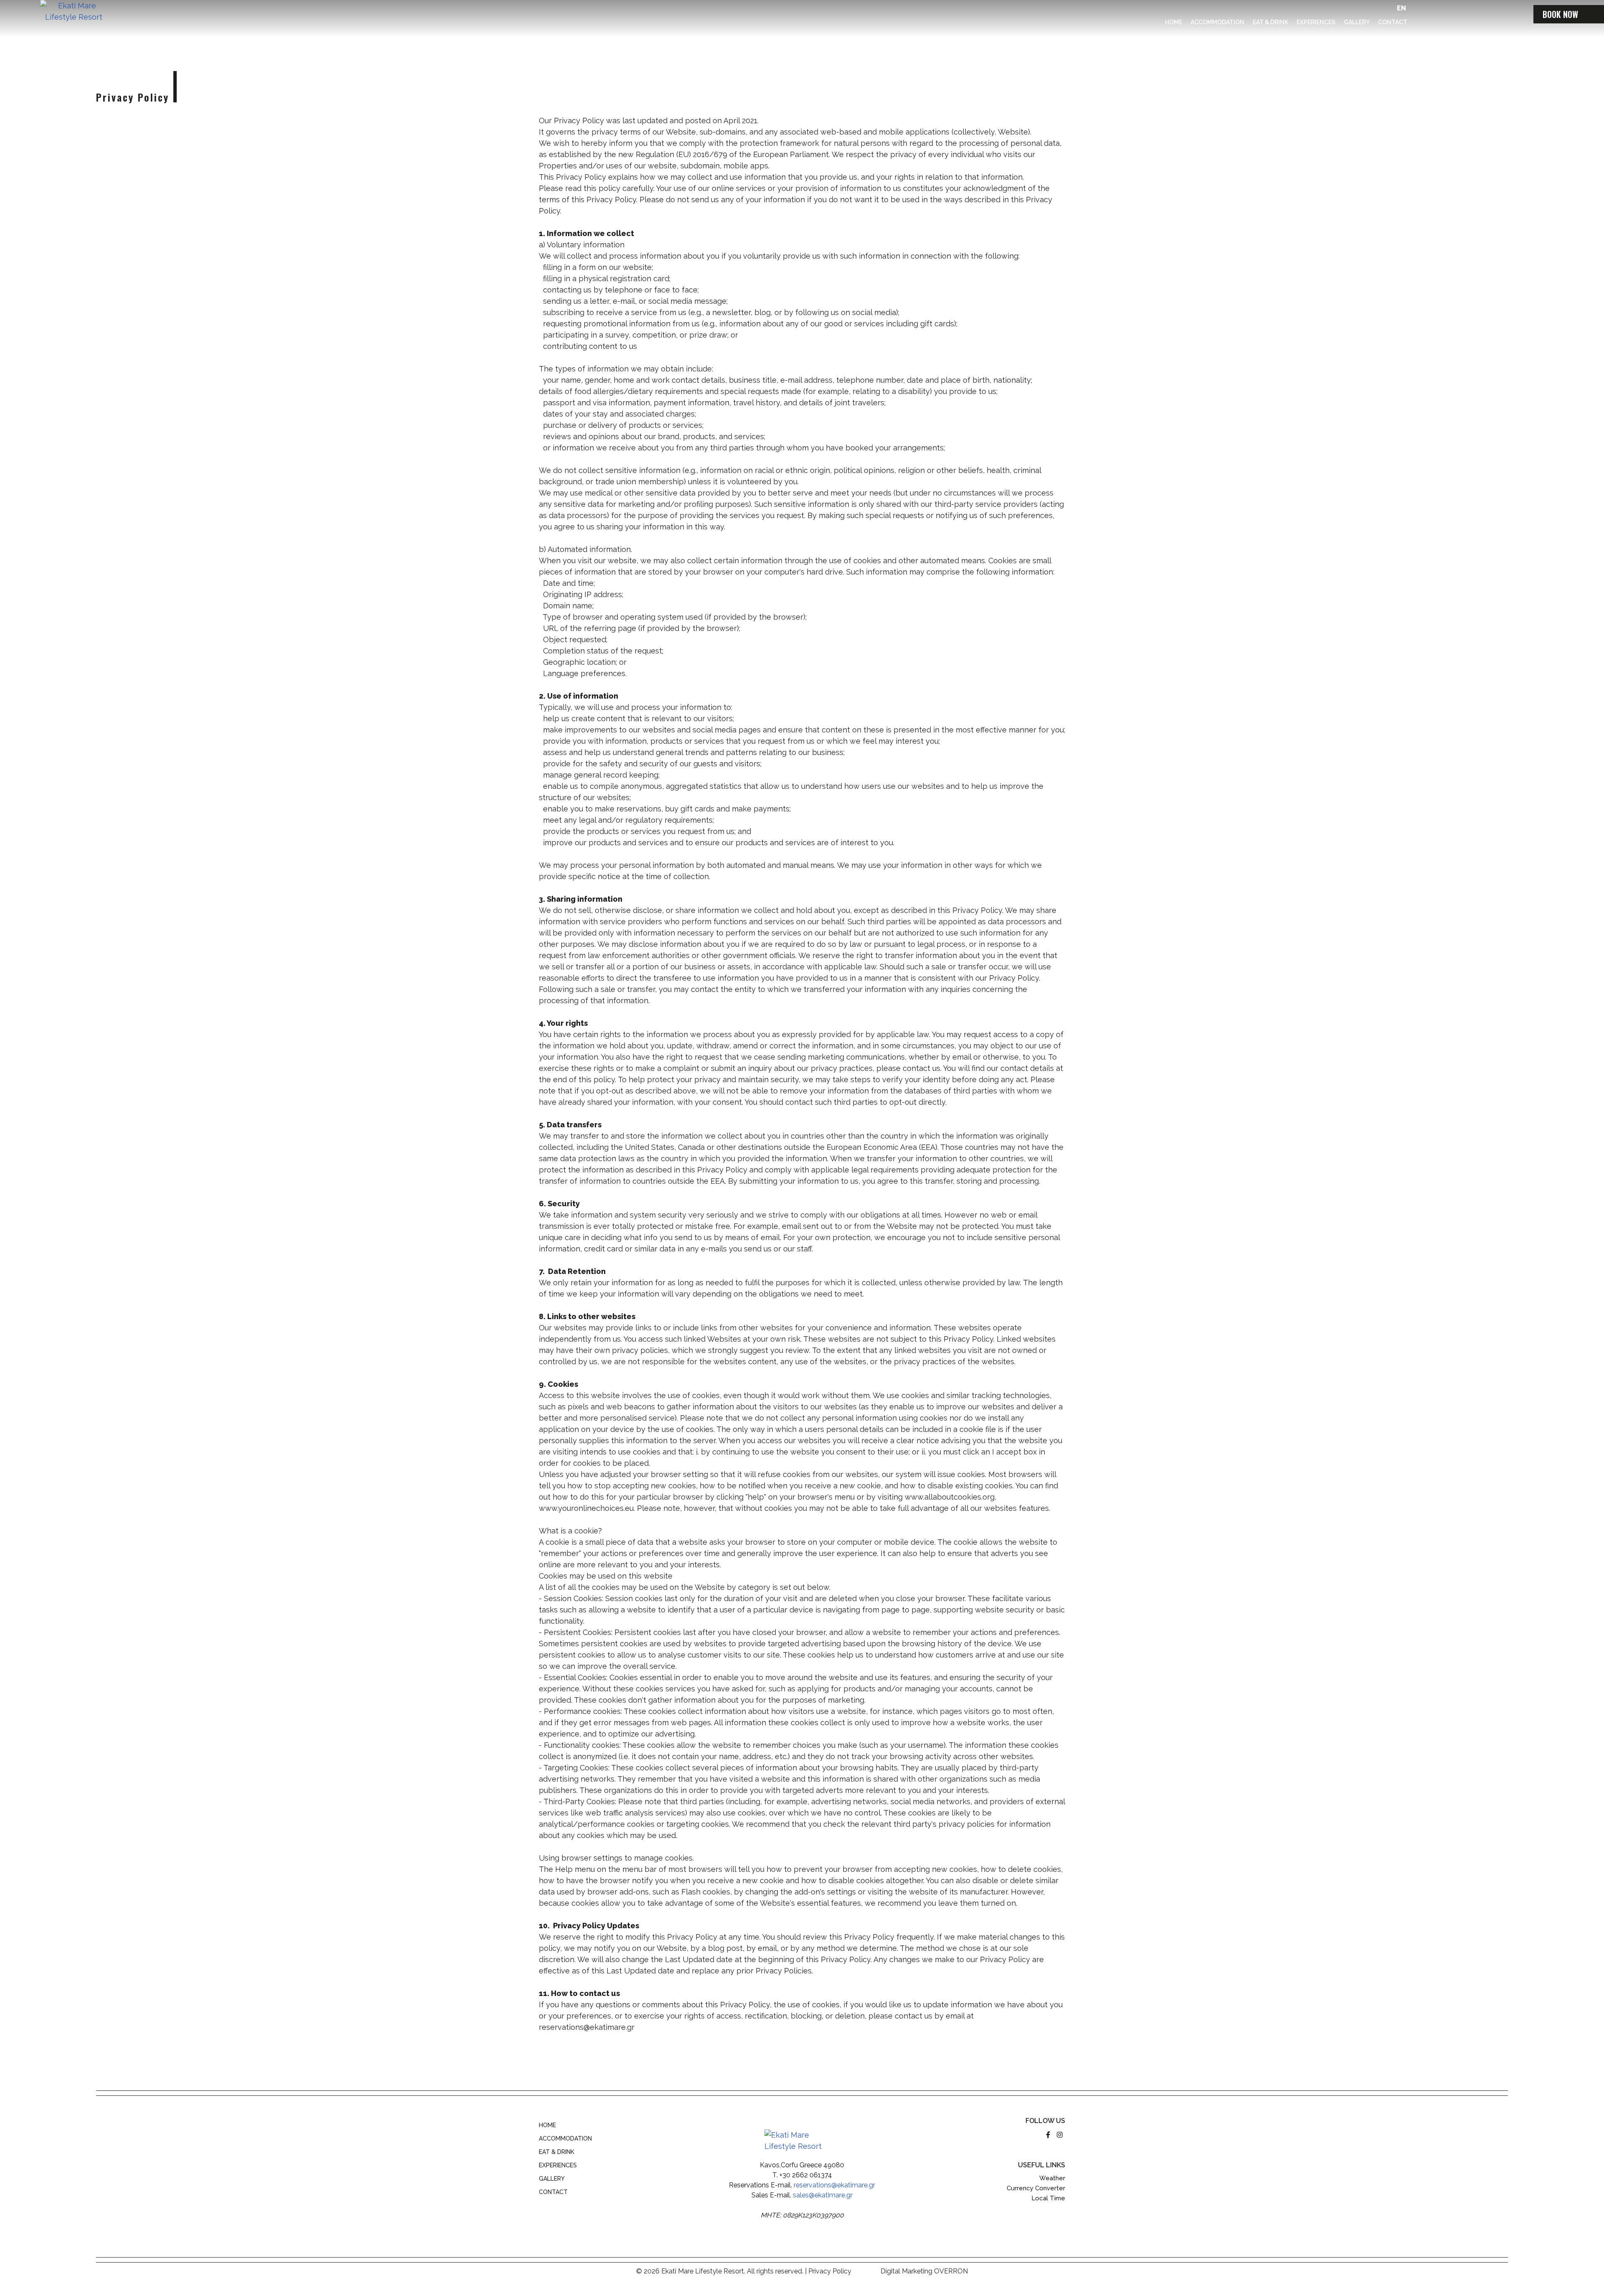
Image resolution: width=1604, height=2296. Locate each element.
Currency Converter (1036, 2188)
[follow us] (1049, 2135)
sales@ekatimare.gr (823, 2195)
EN (1401, 8)
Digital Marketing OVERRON (924, 2271)
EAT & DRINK (557, 2152)
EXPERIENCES (558, 2165)
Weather (1052, 2178)
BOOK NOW (1560, 14)
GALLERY (552, 2179)
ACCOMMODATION (565, 2138)
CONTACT (553, 2192)
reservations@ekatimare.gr (834, 2185)
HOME (547, 2125)
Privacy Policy (830, 2271)
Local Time (1048, 2198)
